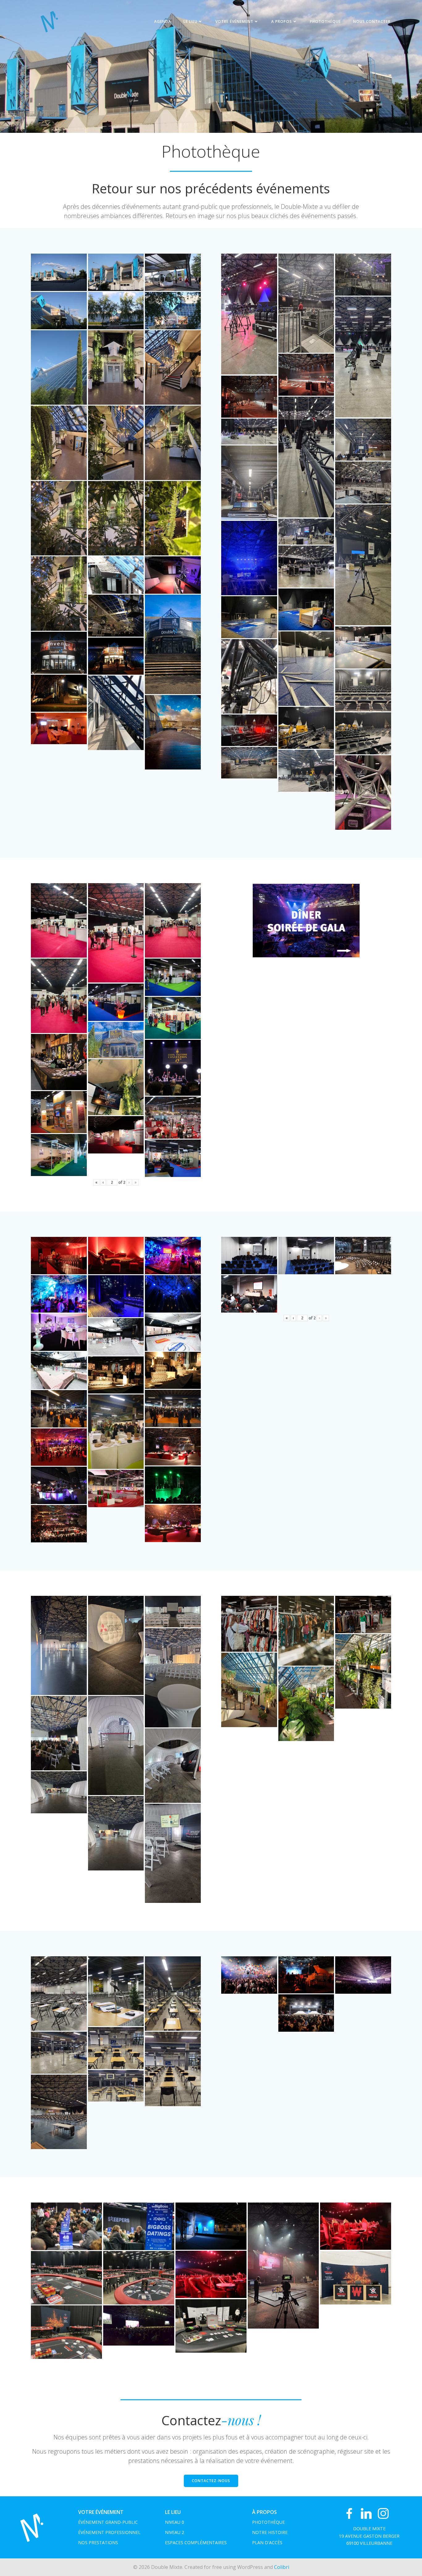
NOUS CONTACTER (372, 21)
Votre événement (234, 21)
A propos (282, 21)
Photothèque (325, 21)
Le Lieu (190, 21)
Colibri (282, 2567)
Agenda (163, 21)
